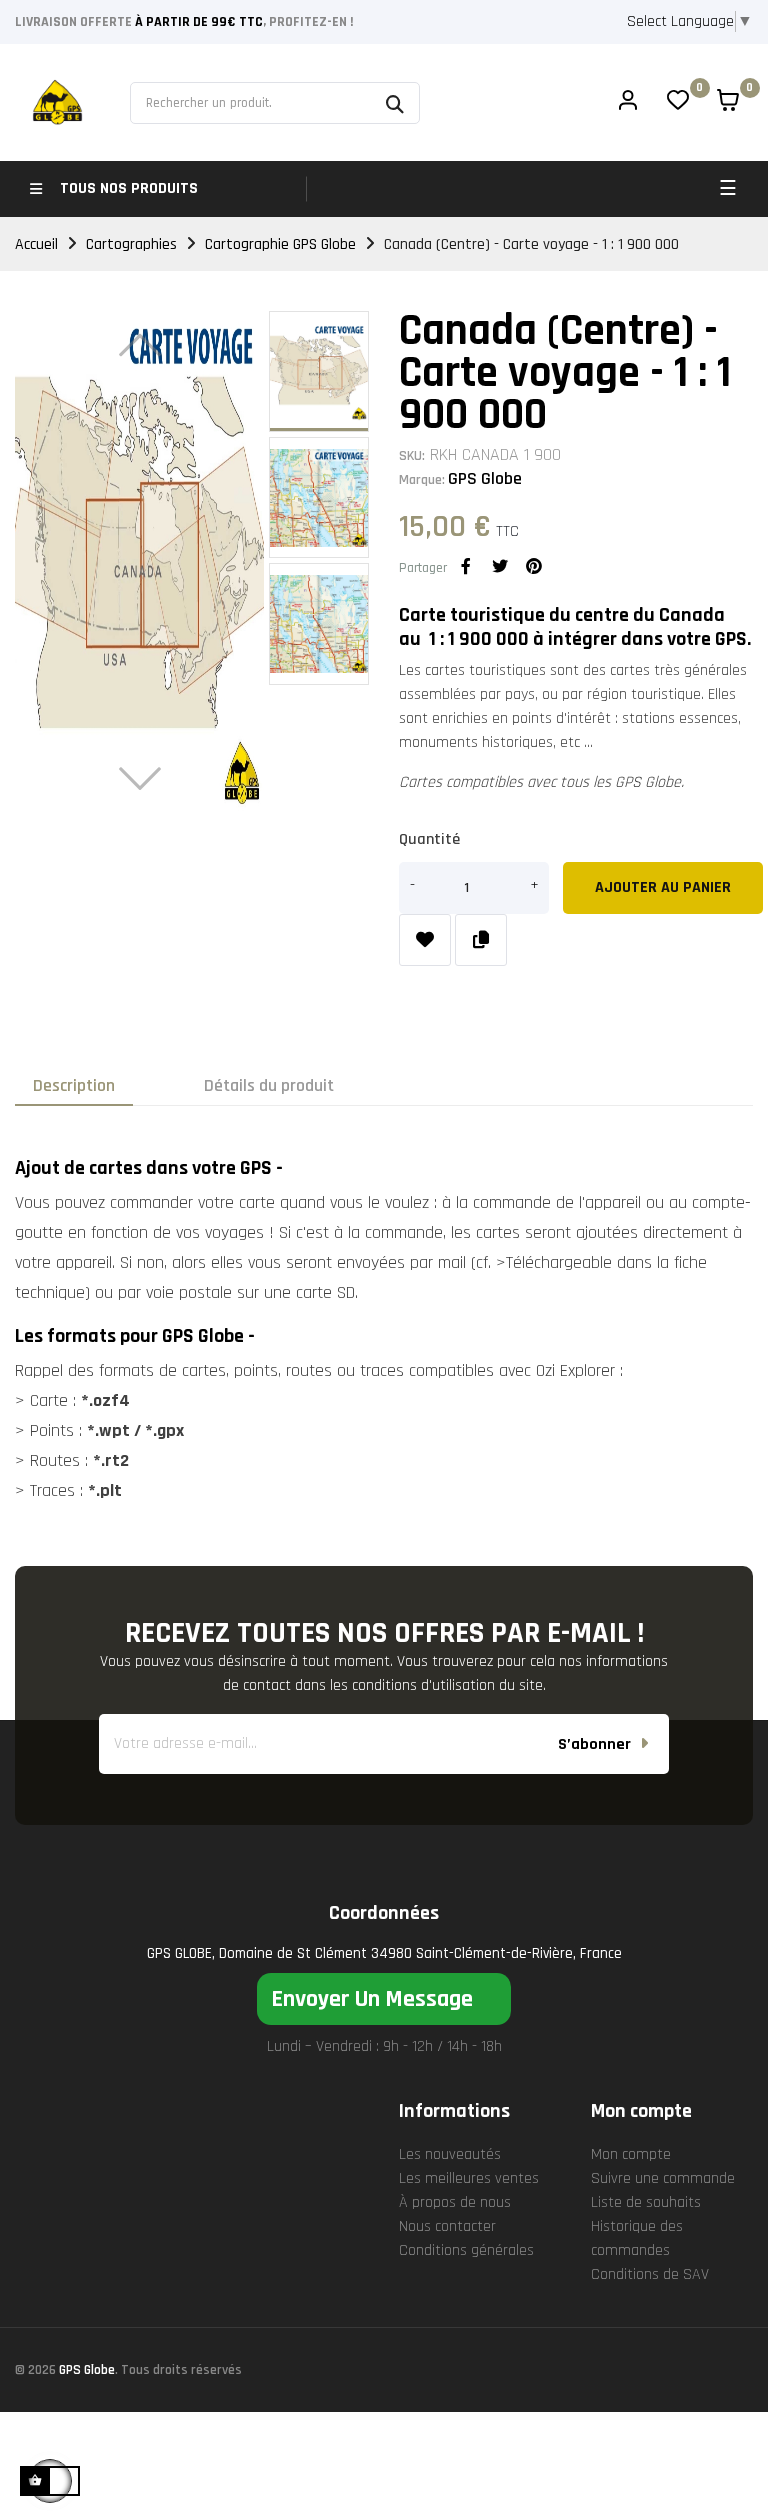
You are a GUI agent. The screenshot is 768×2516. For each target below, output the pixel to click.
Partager (466, 566)
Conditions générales (466, 2250)
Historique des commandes (637, 2238)
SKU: (412, 456)
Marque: (422, 480)
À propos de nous (455, 2202)
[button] (384, 1999)
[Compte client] (628, 103)
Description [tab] (74, 1085)
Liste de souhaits (646, 2202)
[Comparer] (481, 940)
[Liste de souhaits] (425, 940)
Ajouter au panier (663, 887)
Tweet (500, 566)
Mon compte (631, 2154)
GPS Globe (485, 478)
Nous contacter (447, 2226)
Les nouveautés (450, 2154)
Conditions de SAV (650, 2274)
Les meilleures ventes (469, 2178)
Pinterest (534, 566)
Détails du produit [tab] (269, 1085)
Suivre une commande (663, 2178)
